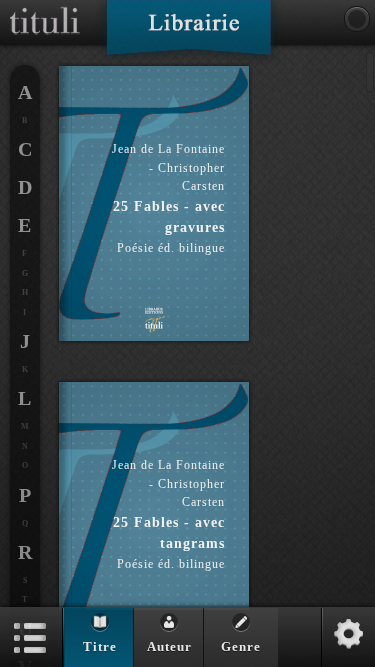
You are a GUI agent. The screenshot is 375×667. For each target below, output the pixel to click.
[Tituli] (45, 8)
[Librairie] (188, 34)
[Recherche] (357, 19)
